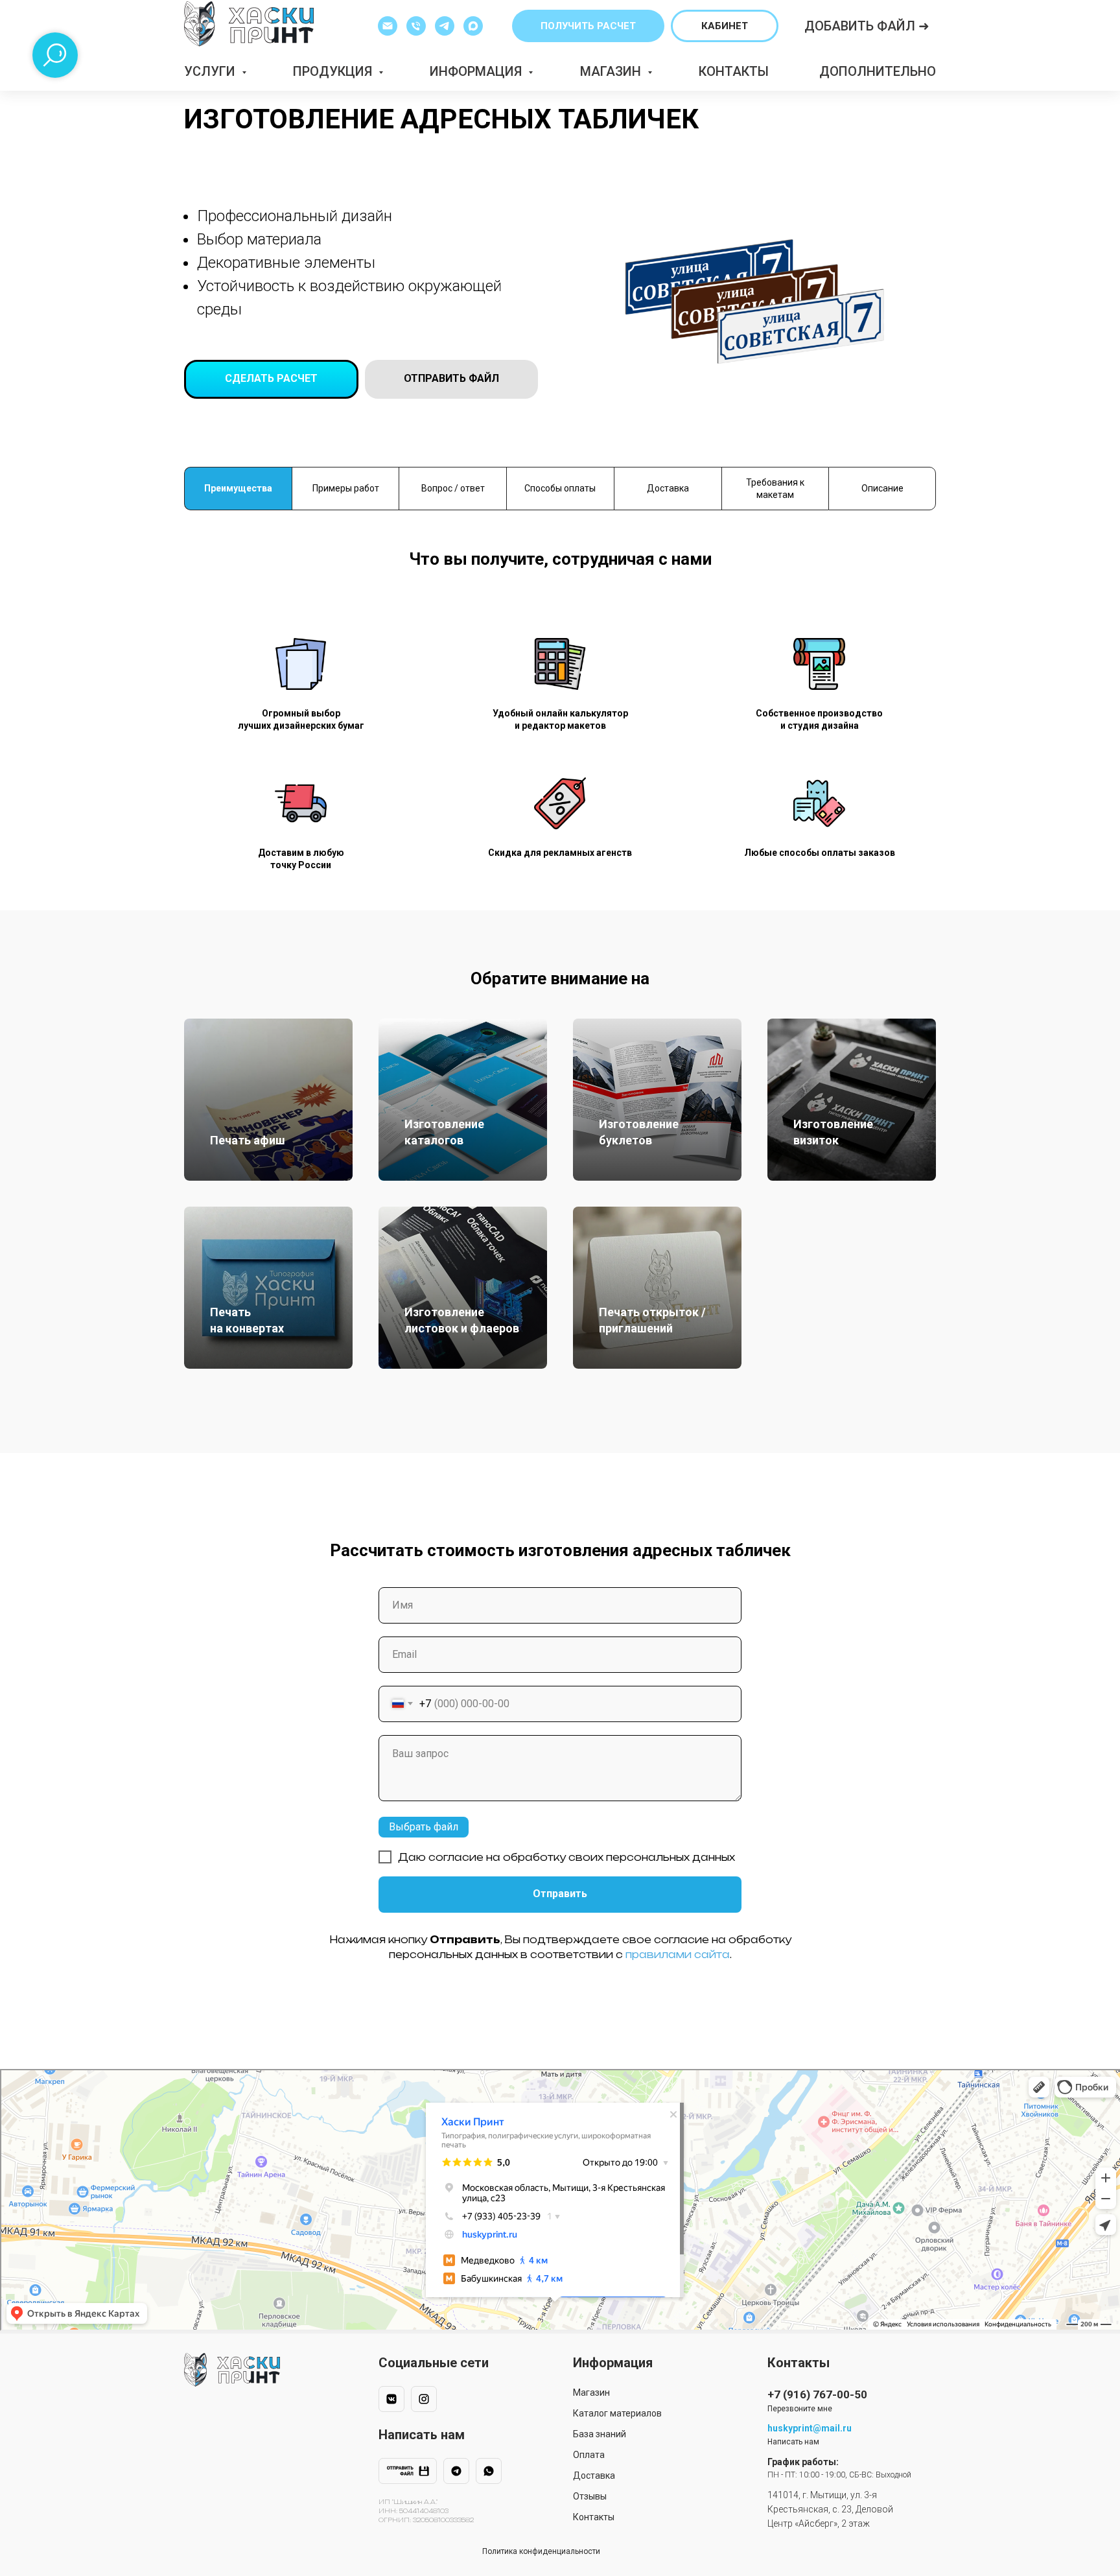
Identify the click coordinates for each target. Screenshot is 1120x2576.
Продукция (334, 71)
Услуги (211, 71)
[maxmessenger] (473, 26)
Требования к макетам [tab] (775, 489)
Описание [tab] (882, 488)
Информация (477, 71)
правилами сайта (678, 1955)
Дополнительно (878, 71)
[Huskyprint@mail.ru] (388, 26)
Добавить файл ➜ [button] (867, 26)
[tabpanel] (560, 730)
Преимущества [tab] (238, 488)
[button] (588, 26)
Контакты (734, 71)
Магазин (612, 71)
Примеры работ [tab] (346, 488)
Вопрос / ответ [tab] (453, 488)
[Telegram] (445, 26)
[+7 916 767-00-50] (416, 26)
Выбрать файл (424, 1827)
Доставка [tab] (668, 488)
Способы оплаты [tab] (560, 488)
